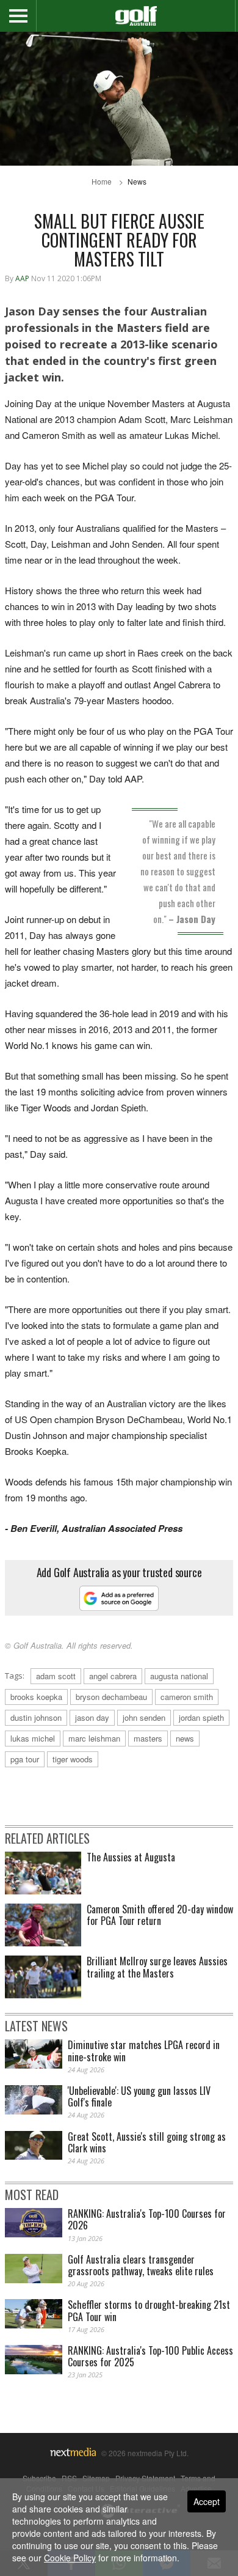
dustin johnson (36, 1717)
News (137, 181)
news (185, 1738)
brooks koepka (36, 1697)
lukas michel (33, 1738)
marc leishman (94, 1738)
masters (148, 1738)
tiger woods (73, 1759)
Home (102, 181)
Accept (207, 2501)
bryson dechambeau (111, 1697)
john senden (144, 1717)
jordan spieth (201, 1717)
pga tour (25, 1759)
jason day (92, 1717)
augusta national (179, 1676)
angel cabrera (113, 1676)
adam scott (56, 1676)
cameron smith (187, 1697)
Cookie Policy (70, 2558)
